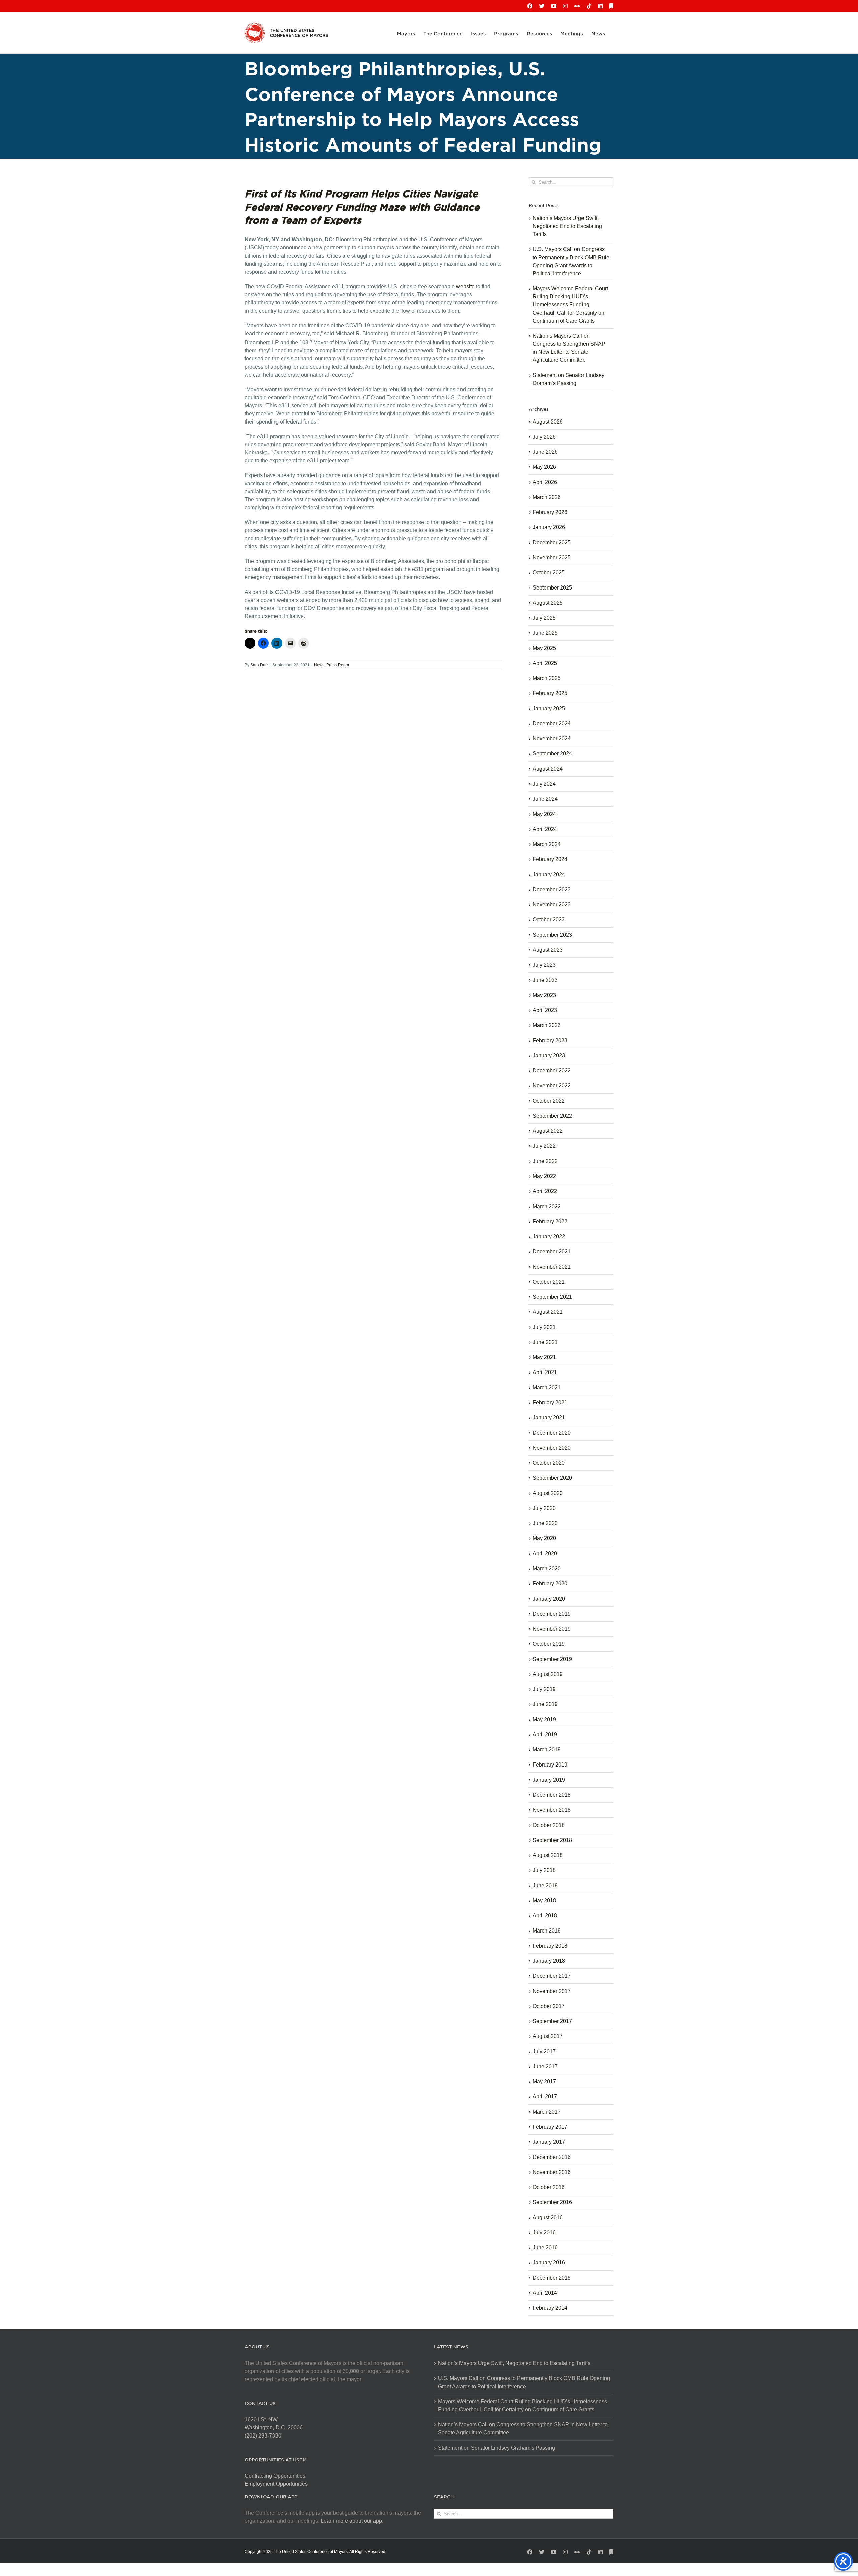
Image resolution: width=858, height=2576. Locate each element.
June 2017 (545, 2066)
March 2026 (547, 497)
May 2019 (544, 1719)
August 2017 (548, 2036)
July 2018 (544, 1870)
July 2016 (544, 2232)
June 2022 (545, 1161)
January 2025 (549, 708)
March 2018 (547, 1931)
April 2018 (545, 1916)
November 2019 (552, 1629)
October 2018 (549, 1825)
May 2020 (544, 1538)
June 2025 (545, 633)
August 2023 (548, 950)
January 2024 (549, 874)
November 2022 (552, 1086)
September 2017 (552, 2021)
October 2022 (549, 1101)
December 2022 (552, 1071)
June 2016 (545, 2248)
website (465, 287)
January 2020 (549, 1599)
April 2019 (545, 1734)
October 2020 (549, 1463)
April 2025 (545, 663)
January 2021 (549, 1418)
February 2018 (550, 1946)
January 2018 (549, 1961)
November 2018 (552, 1810)
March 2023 (547, 1025)
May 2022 (544, 1176)
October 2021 (549, 1282)
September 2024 (552, 754)
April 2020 (545, 1553)
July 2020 (544, 1508)
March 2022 (547, 1206)
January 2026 (549, 527)
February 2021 (550, 1403)
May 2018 (544, 1900)
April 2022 (545, 1191)
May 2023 (544, 995)
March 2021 (547, 1387)
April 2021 (545, 1372)
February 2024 (550, 859)
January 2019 (549, 1780)
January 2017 (549, 2142)
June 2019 (545, 1704)
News (319, 665)
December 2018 (552, 1795)
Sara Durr (259, 665)
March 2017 (547, 2112)
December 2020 (552, 1433)
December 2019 (552, 1614)
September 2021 (552, 1297)
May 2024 (544, 814)
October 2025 (549, 573)
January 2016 (549, 2263)
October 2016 (549, 2187)
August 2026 (548, 422)
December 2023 (552, 889)
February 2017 (550, 2127)
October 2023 (549, 920)
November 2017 (552, 1991)
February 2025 (550, 693)
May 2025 (544, 648)
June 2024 (545, 799)
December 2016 (552, 2157)
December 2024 (552, 723)
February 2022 (550, 1221)
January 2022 (549, 1237)
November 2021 (552, 1267)
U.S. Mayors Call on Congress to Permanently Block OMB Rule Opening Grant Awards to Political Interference (524, 2382)
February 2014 (550, 2308)
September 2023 (552, 935)
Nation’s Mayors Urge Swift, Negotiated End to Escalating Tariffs (567, 226)
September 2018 (552, 1840)
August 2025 (548, 603)
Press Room (338, 665)
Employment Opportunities (276, 2484)
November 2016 (552, 2172)
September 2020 (552, 1478)
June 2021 (545, 1342)
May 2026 (544, 467)
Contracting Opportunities (275, 2476)
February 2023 (550, 1040)
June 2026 (545, 452)
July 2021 (544, 1327)
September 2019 (552, 1659)
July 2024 (544, 784)
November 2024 (552, 739)
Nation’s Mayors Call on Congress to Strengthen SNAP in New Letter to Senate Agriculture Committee (523, 2429)
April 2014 (545, 2293)
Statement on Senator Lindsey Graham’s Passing (497, 2448)
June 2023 (545, 980)
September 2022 (552, 1116)
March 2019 (547, 1750)
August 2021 (548, 1312)
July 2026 (544, 437)
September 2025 (552, 588)
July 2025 (544, 618)
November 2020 (552, 1448)
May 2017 (544, 2082)
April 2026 (545, 482)
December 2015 (552, 2278)
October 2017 (549, 2006)
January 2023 (549, 1055)
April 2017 (545, 2097)
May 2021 (544, 1357)
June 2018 (545, 1885)
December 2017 (552, 1976)
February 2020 (550, 1584)
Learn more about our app (351, 2521)
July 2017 (544, 2051)
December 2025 (552, 542)
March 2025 (547, 678)
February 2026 (550, 512)
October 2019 (549, 1644)
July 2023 (544, 965)
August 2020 (548, 1493)
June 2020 (545, 1523)
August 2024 (548, 769)
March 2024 (547, 844)
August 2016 (548, 2217)
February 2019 (550, 1765)
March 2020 (547, 1569)
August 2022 (548, 1131)
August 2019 (548, 1674)
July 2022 (544, 1146)
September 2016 (552, 2202)
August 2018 (548, 1855)
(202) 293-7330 (263, 2436)
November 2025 (552, 557)
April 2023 (545, 1010)
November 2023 (552, 905)
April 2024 (545, 829)
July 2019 (544, 1689)
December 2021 (552, 1252)
